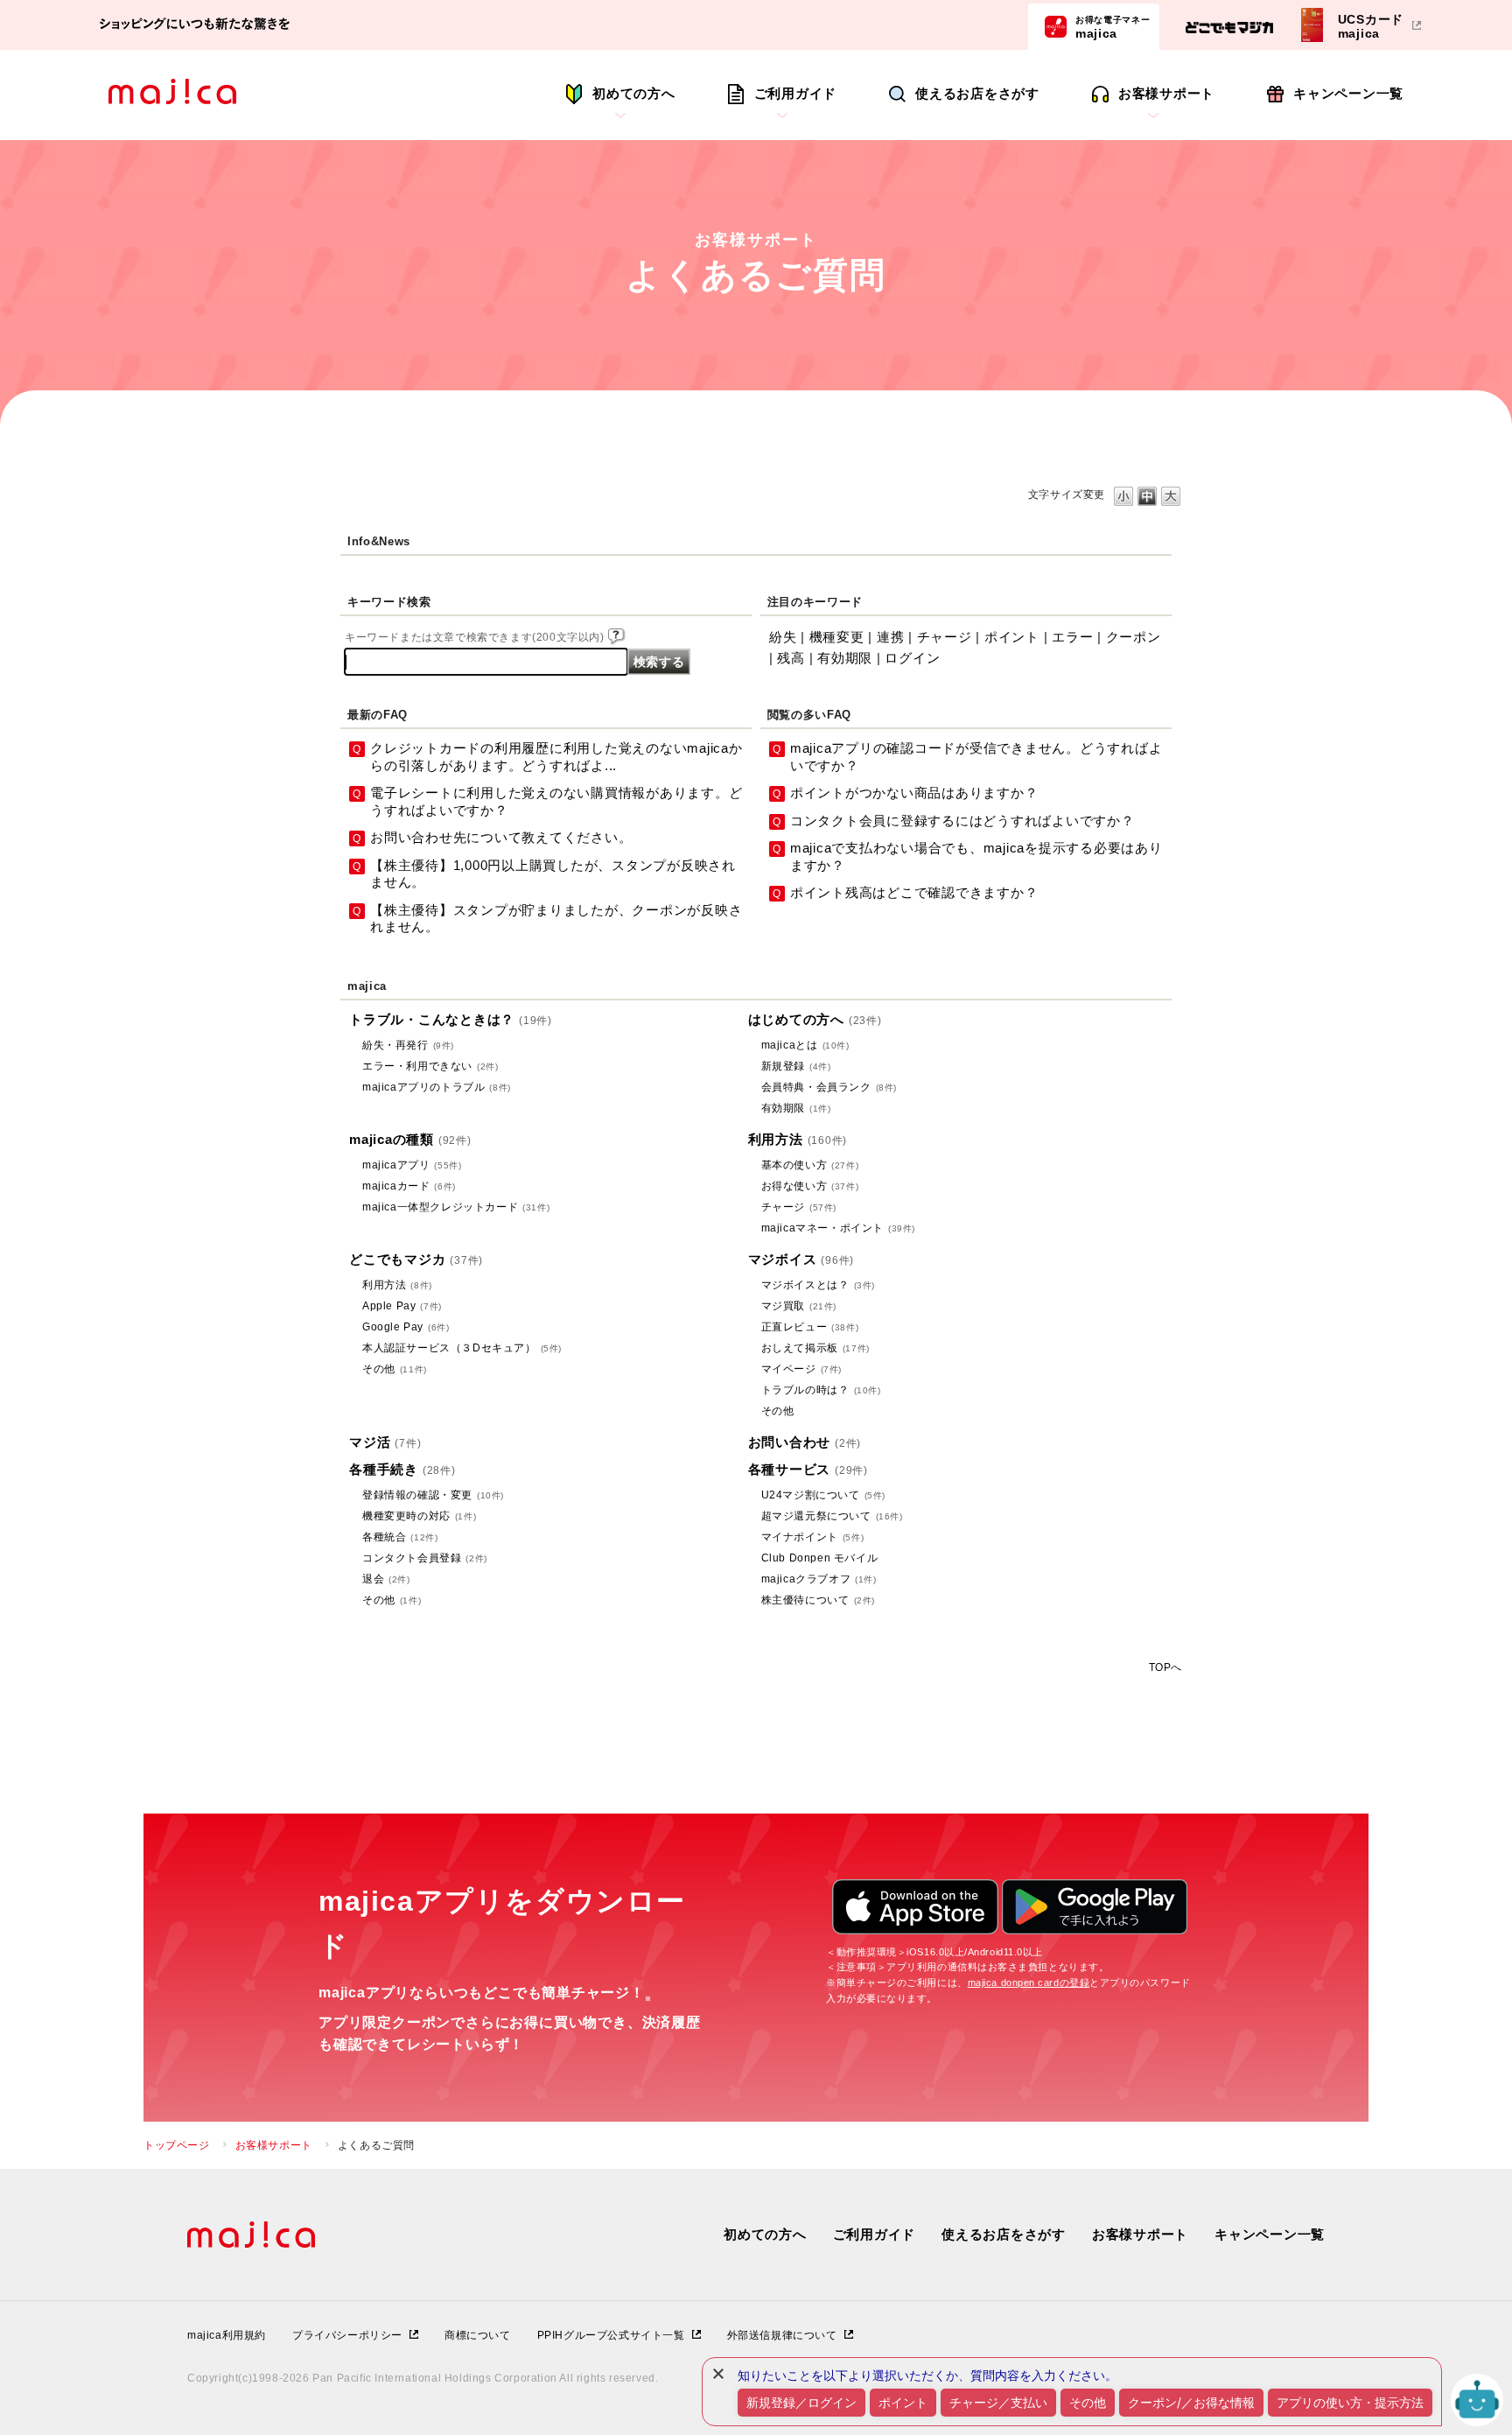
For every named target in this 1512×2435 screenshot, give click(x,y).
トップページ (177, 2145)
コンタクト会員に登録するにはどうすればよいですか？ (962, 821)
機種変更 (837, 637)
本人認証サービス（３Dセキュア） (462, 1348)
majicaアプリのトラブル (437, 1087)
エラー (1072, 637)
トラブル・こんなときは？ (451, 1019)
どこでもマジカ (416, 1259)
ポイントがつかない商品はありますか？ (914, 793)
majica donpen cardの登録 (1029, 1982)
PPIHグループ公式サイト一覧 (611, 2335)
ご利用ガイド (796, 93)
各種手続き (402, 1469)
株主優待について (818, 1600)
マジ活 (385, 1442)
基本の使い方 (810, 1165)
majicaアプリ (412, 1165)
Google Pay (406, 1327)
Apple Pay (402, 1306)
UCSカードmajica (1371, 26)
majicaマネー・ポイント (838, 1228)
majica (1113, 27)
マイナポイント (813, 1537)
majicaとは (805, 1045)
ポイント (1012, 637)
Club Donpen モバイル (820, 1558)
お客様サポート (1166, 93)
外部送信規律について (782, 2335)
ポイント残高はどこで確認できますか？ (914, 892)
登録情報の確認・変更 (433, 1495)
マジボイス (801, 1259)
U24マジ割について (823, 1495)
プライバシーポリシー (347, 2335)
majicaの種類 (410, 1139)
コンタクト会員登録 (425, 1558)
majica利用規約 (227, 2335)
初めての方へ (634, 93)
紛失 (783, 637)
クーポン (1134, 637)
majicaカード (409, 1186)
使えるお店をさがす (977, 93)
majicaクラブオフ (819, 1579)
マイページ (801, 1369)
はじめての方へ (815, 1019)
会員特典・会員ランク (829, 1087)
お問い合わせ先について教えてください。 (501, 837)
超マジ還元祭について (832, 1516)
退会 (386, 1579)
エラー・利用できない (430, 1066)
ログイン (912, 658)
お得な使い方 (810, 1186)
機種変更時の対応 (419, 1516)
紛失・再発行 (408, 1045)
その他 (395, 1369)
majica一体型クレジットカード (456, 1207)
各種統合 (400, 1537)
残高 (791, 658)
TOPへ (1165, 1667)
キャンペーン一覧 (1348, 93)
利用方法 (798, 1139)
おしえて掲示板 (815, 1348)
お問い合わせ (805, 1442)
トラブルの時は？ (821, 1390)
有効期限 (845, 658)
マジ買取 (799, 1306)
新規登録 (796, 1066)
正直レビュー (810, 1327)
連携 (891, 637)
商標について (478, 2335)
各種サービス (808, 1469)
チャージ (945, 637)
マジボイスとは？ (818, 1285)
